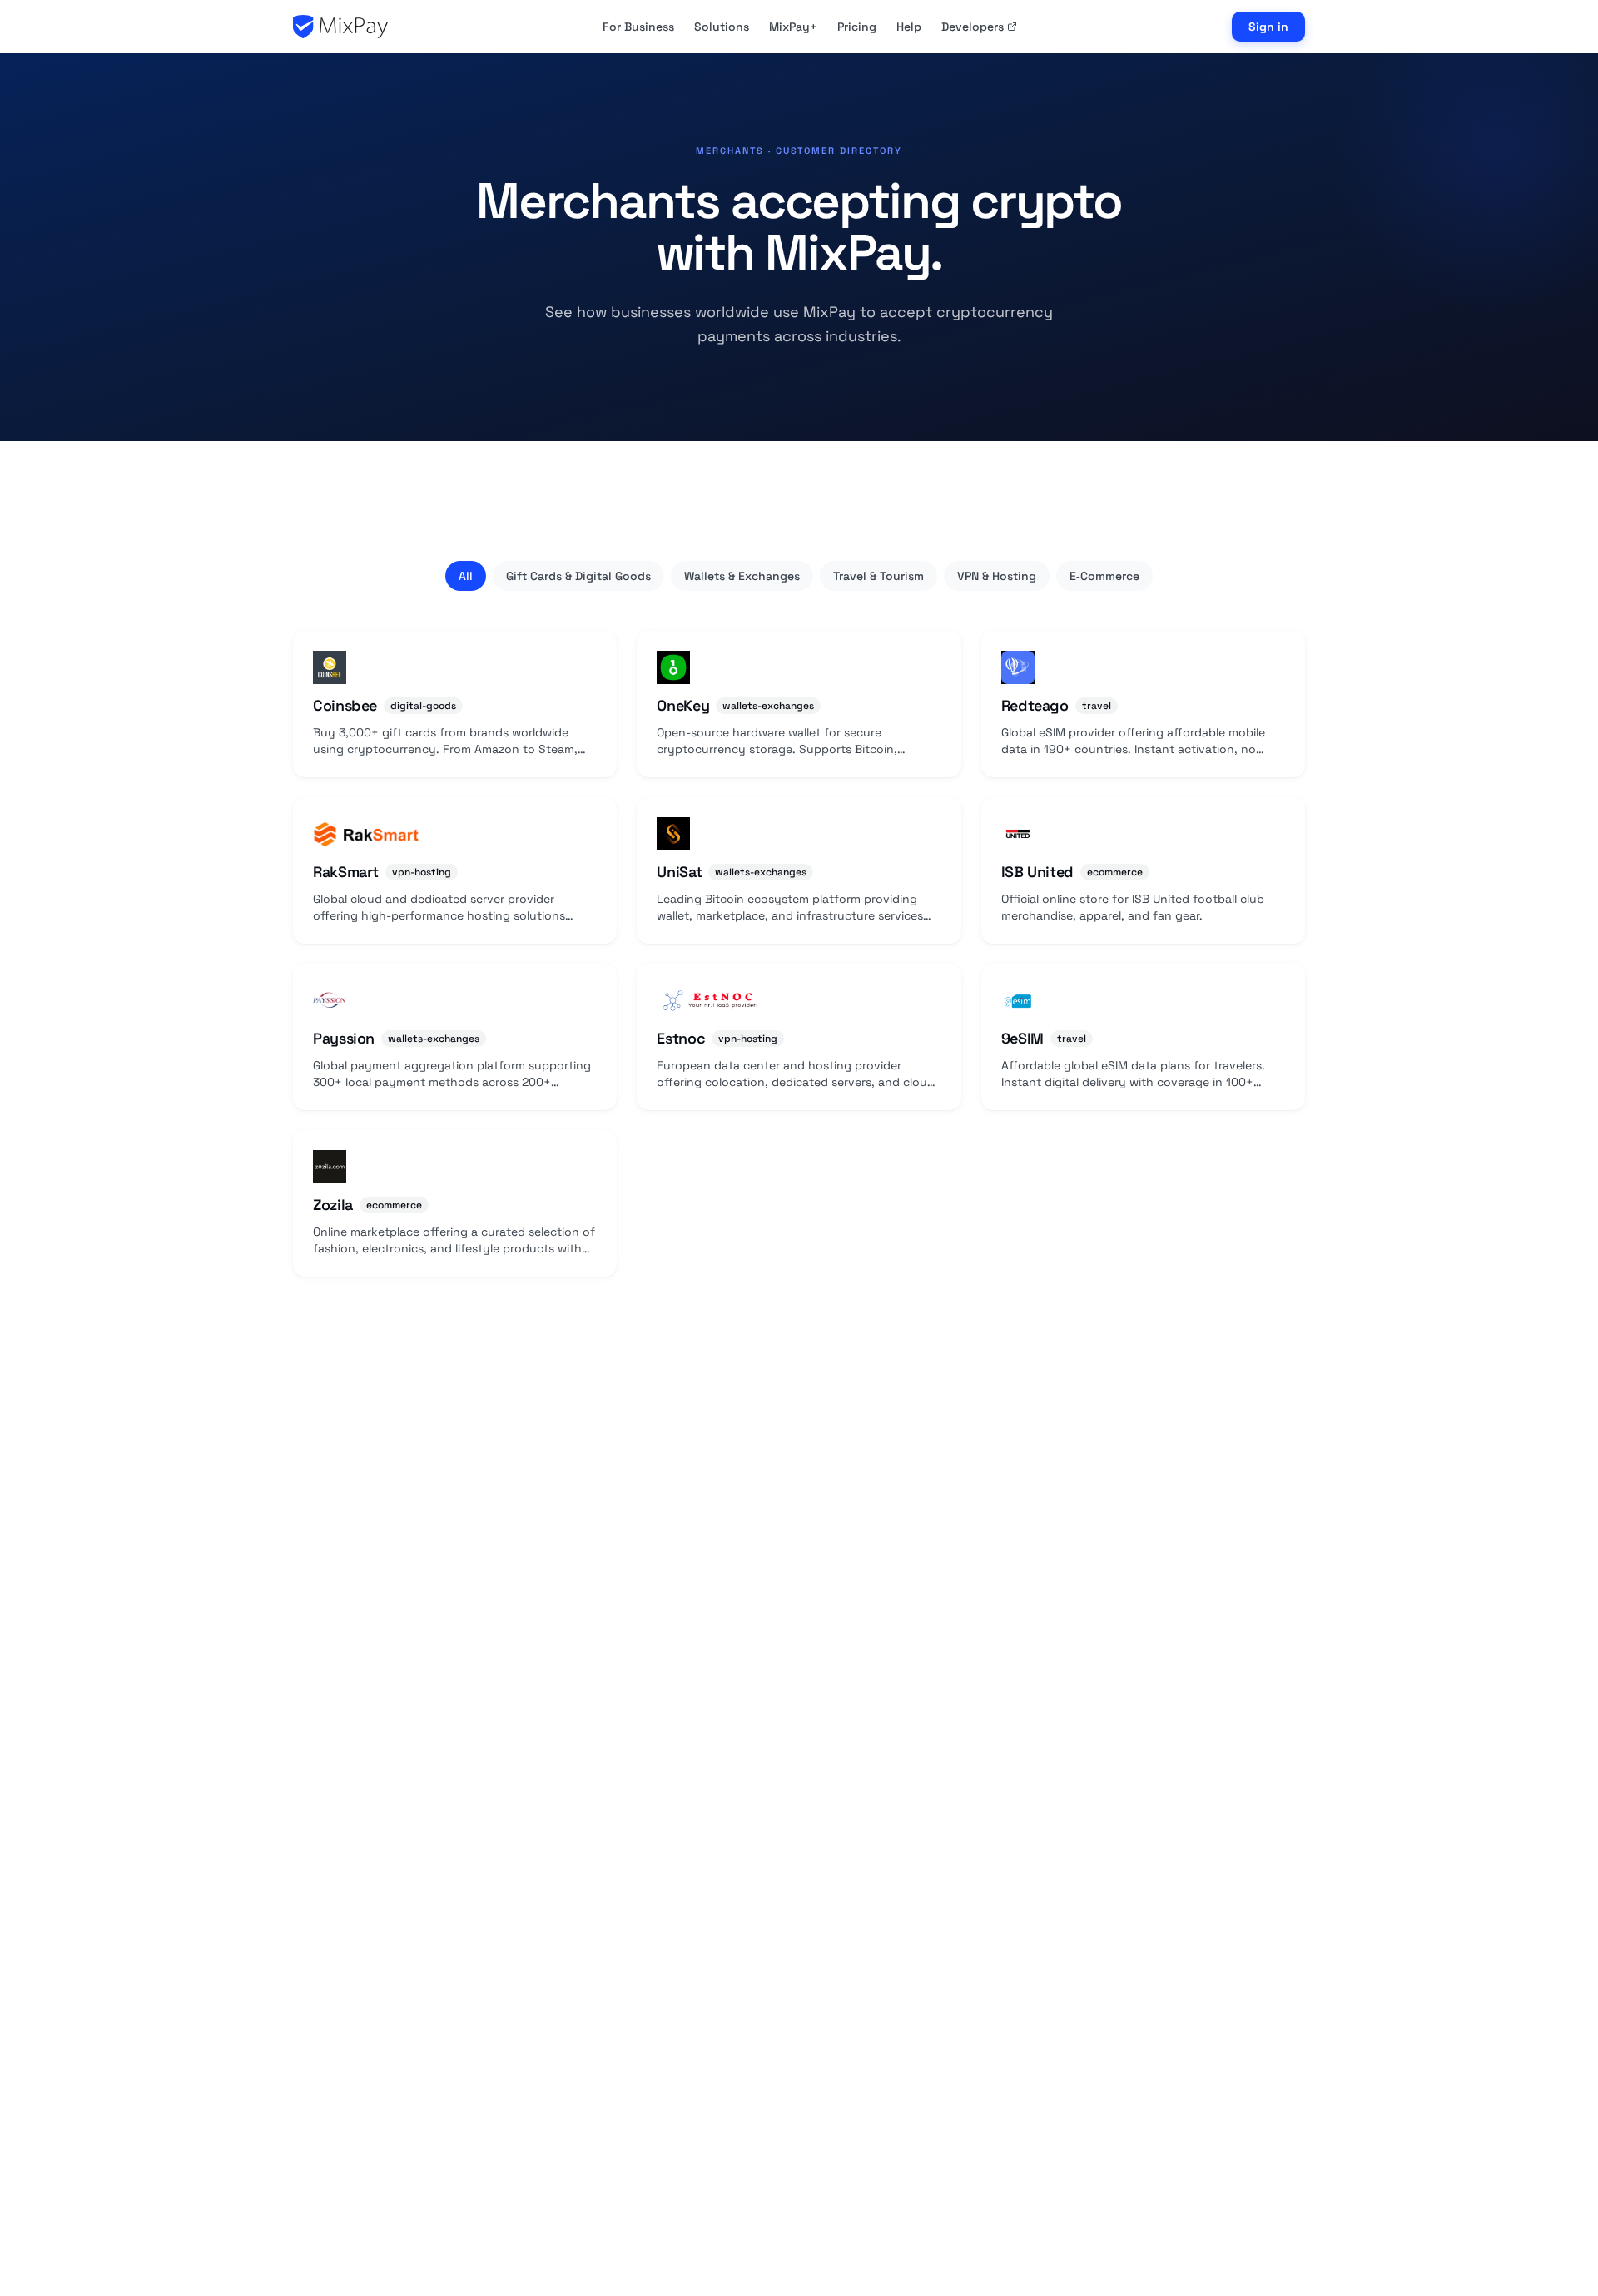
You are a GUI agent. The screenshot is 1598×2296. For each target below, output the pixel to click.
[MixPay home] (340, 27)
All (466, 576)
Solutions (722, 27)
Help (909, 27)
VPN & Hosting (997, 576)
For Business (638, 27)
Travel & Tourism (878, 576)
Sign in (1268, 27)
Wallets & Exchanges (742, 576)
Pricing (857, 27)
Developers (973, 27)
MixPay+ (793, 27)
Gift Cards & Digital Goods (578, 576)
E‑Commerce (1104, 576)
